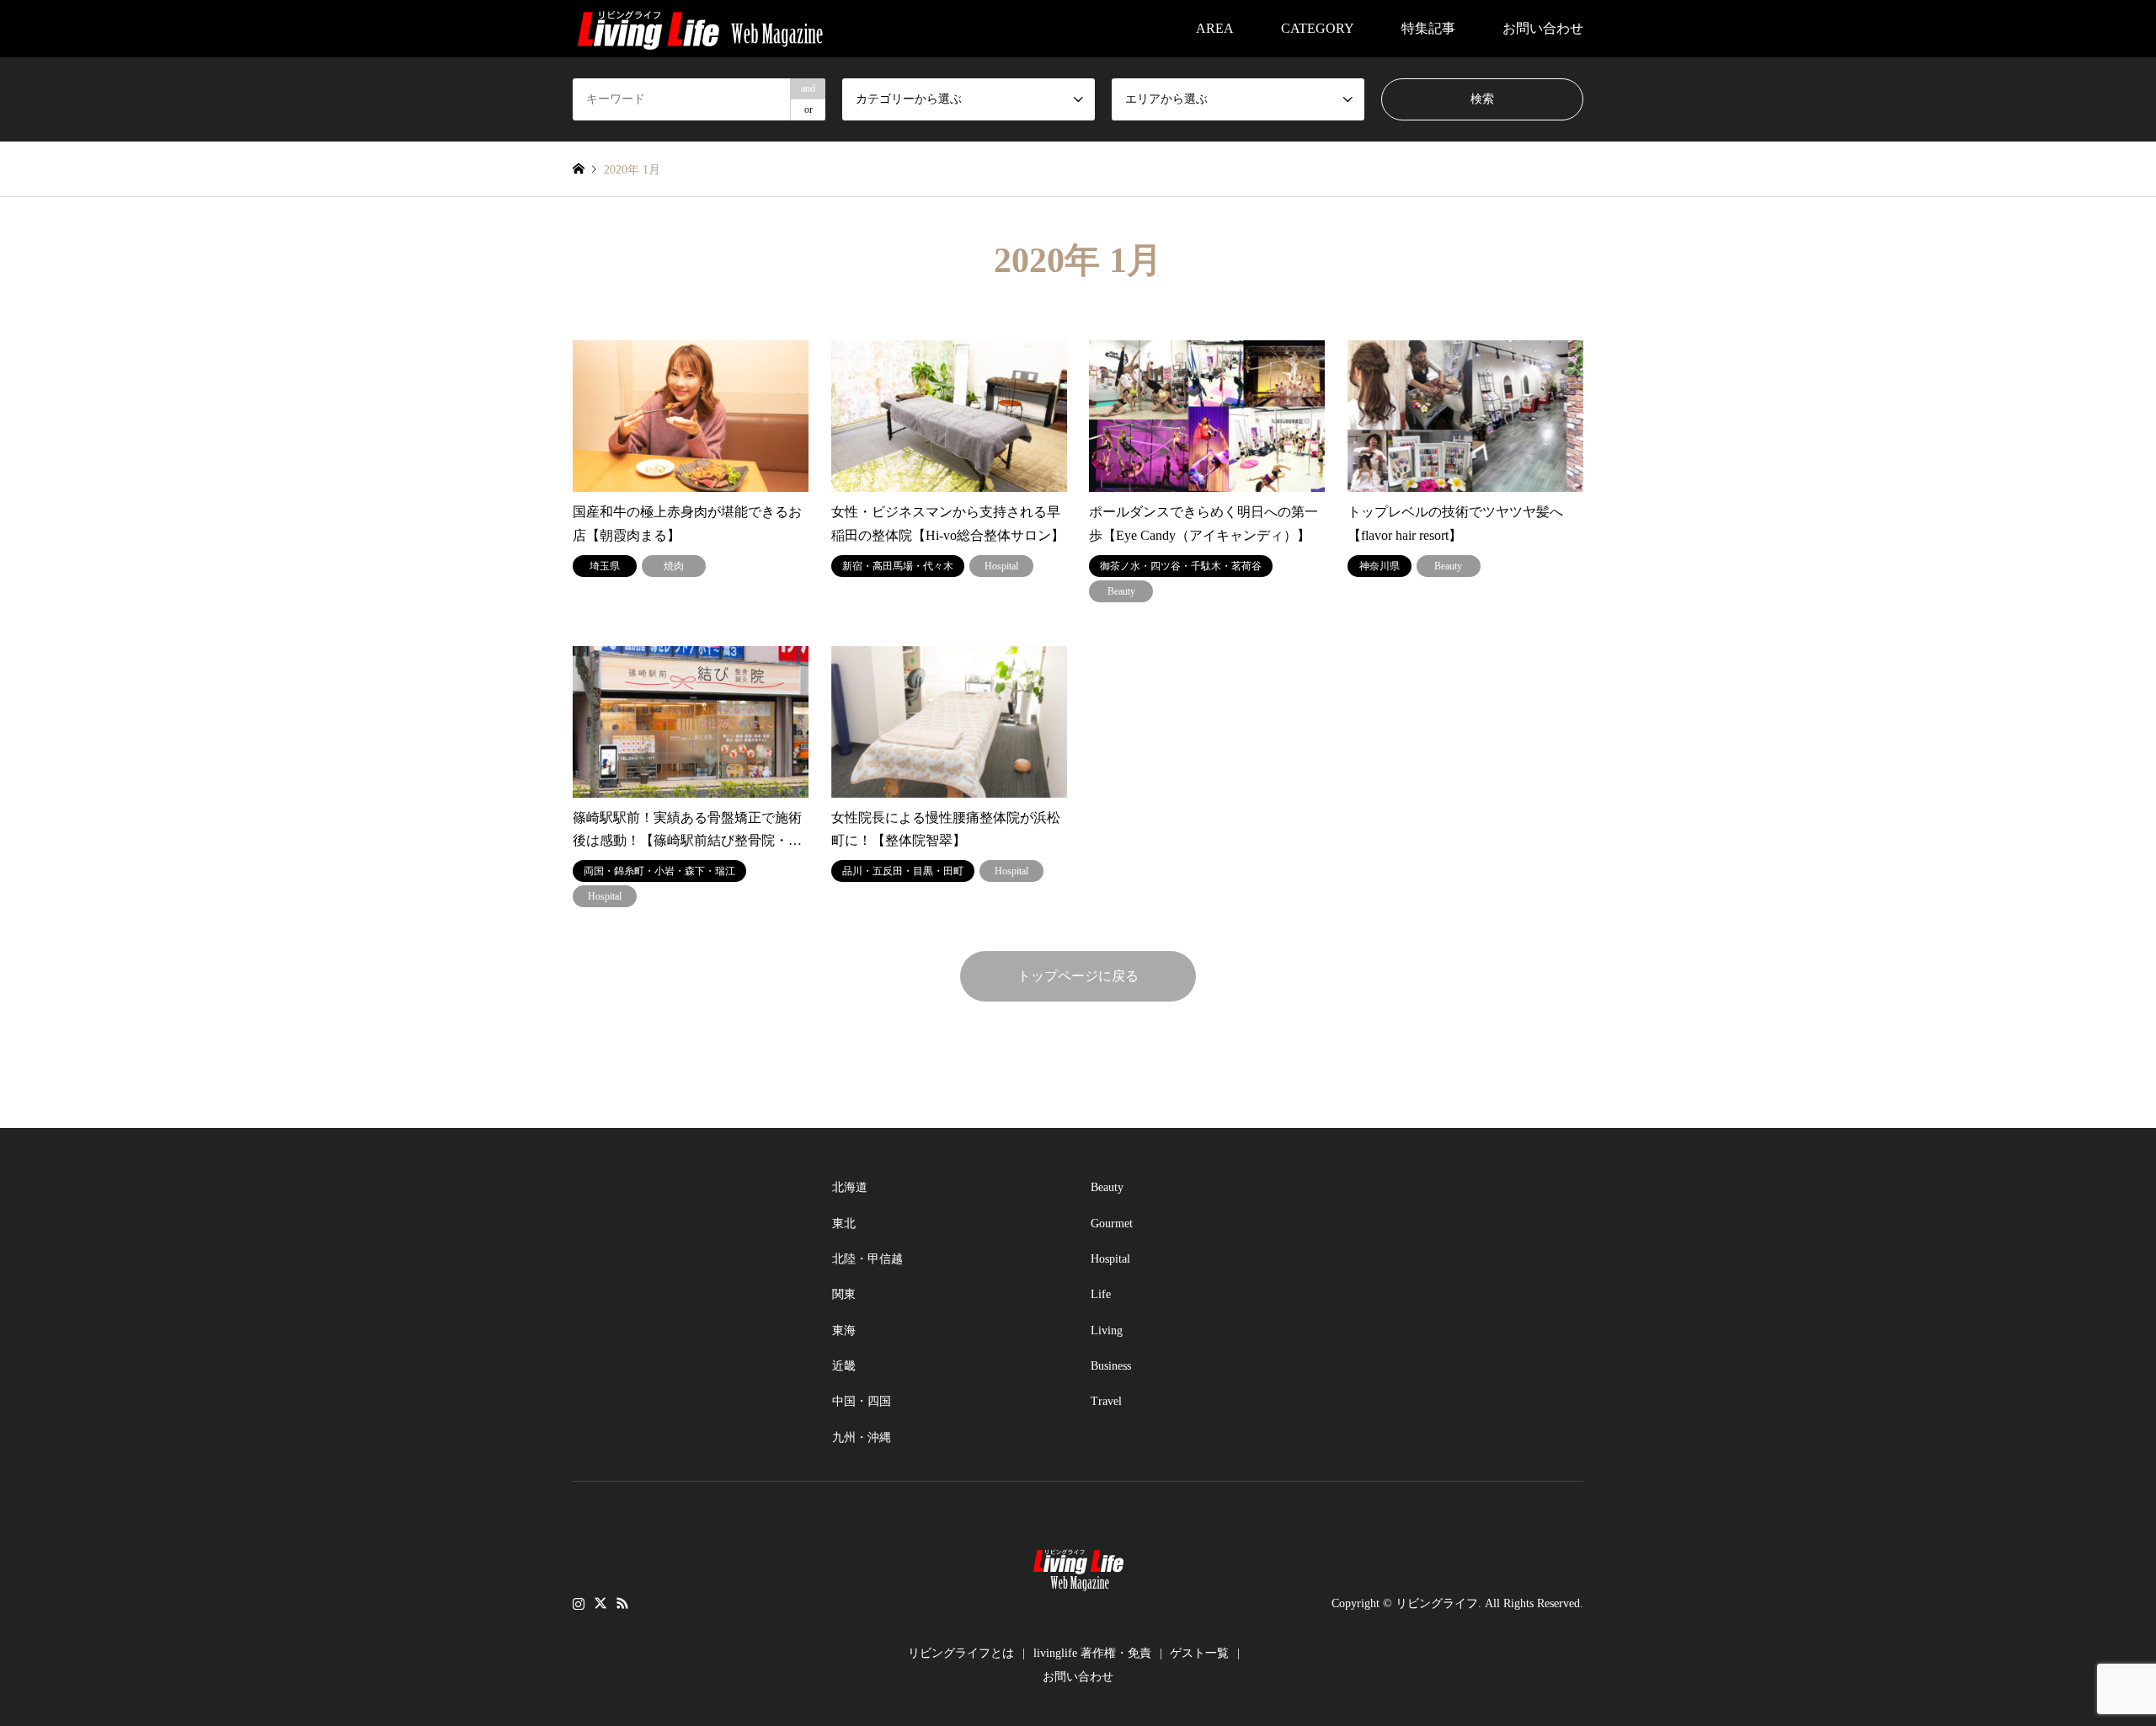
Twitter (600, 1603)
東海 (844, 1331)
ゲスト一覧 (1199, 1653)
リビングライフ (1437, 1603)
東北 (844, 1224)
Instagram (579, 1603)
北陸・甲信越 (867, 1259)
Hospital (1110, 1259)
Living (1107, 1331)
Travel (1106, 1401)
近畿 (844, 1366)
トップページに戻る (1078, 976)
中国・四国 (862, 1401)
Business (1111, 1366)
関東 (844, 1294)
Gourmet (1112, 1224)
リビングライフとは (961, 1653)
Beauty (1107, 1187)
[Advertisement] (699, 1275)
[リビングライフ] (700, 28)
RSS (622, 1603)
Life (1101, 1294)
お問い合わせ (1543, 28)
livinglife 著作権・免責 (1092, 1653)
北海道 (850, 1187)
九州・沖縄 (862, 1437)
